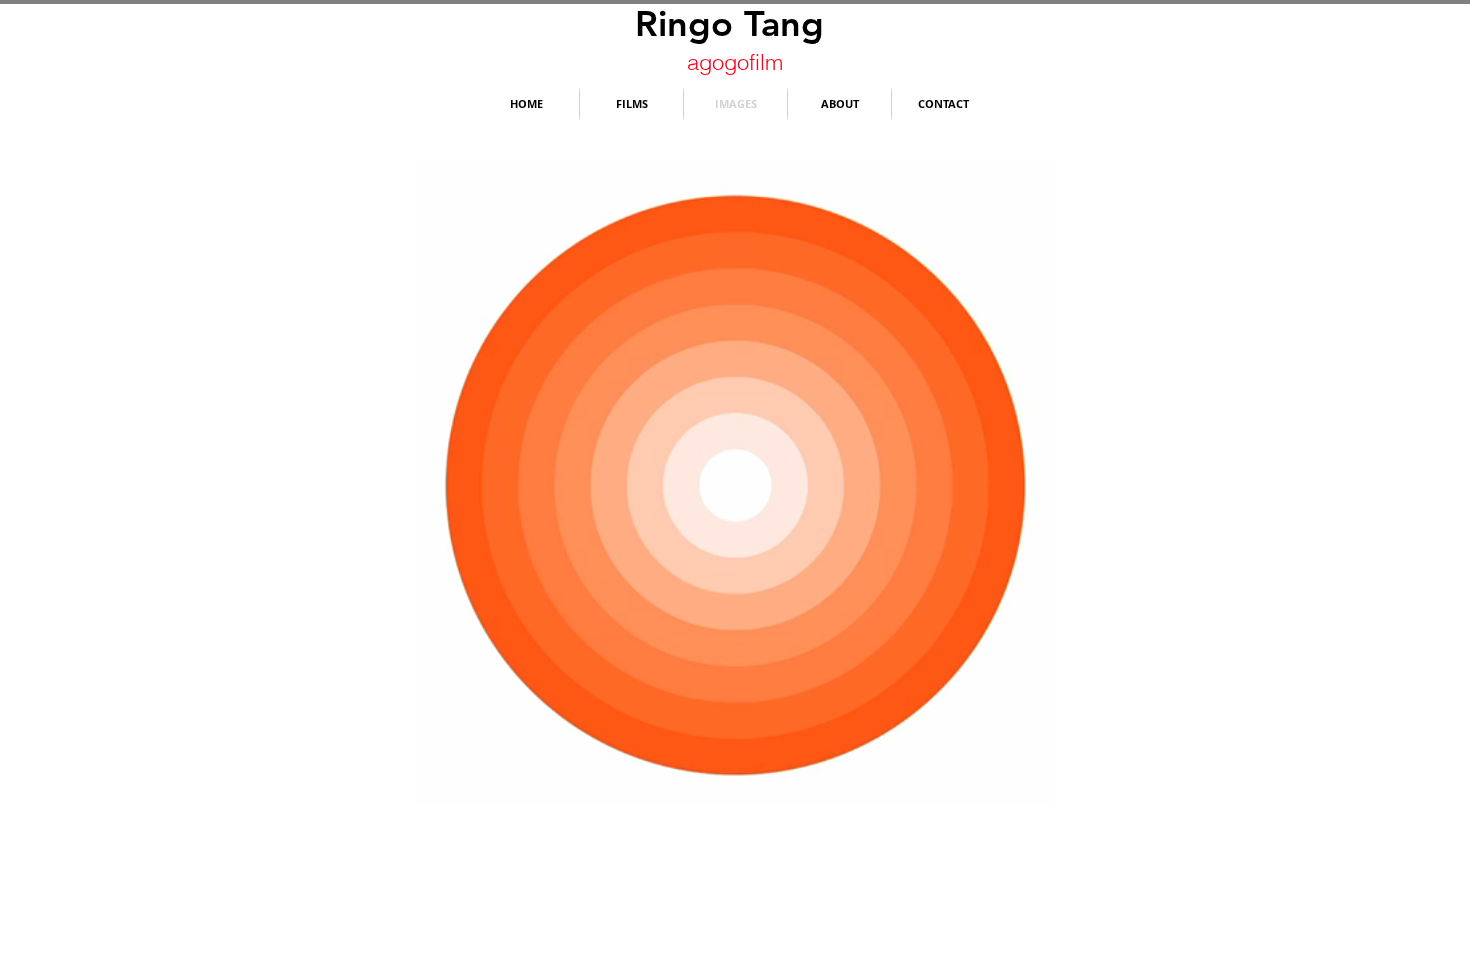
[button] (1029, 783)
